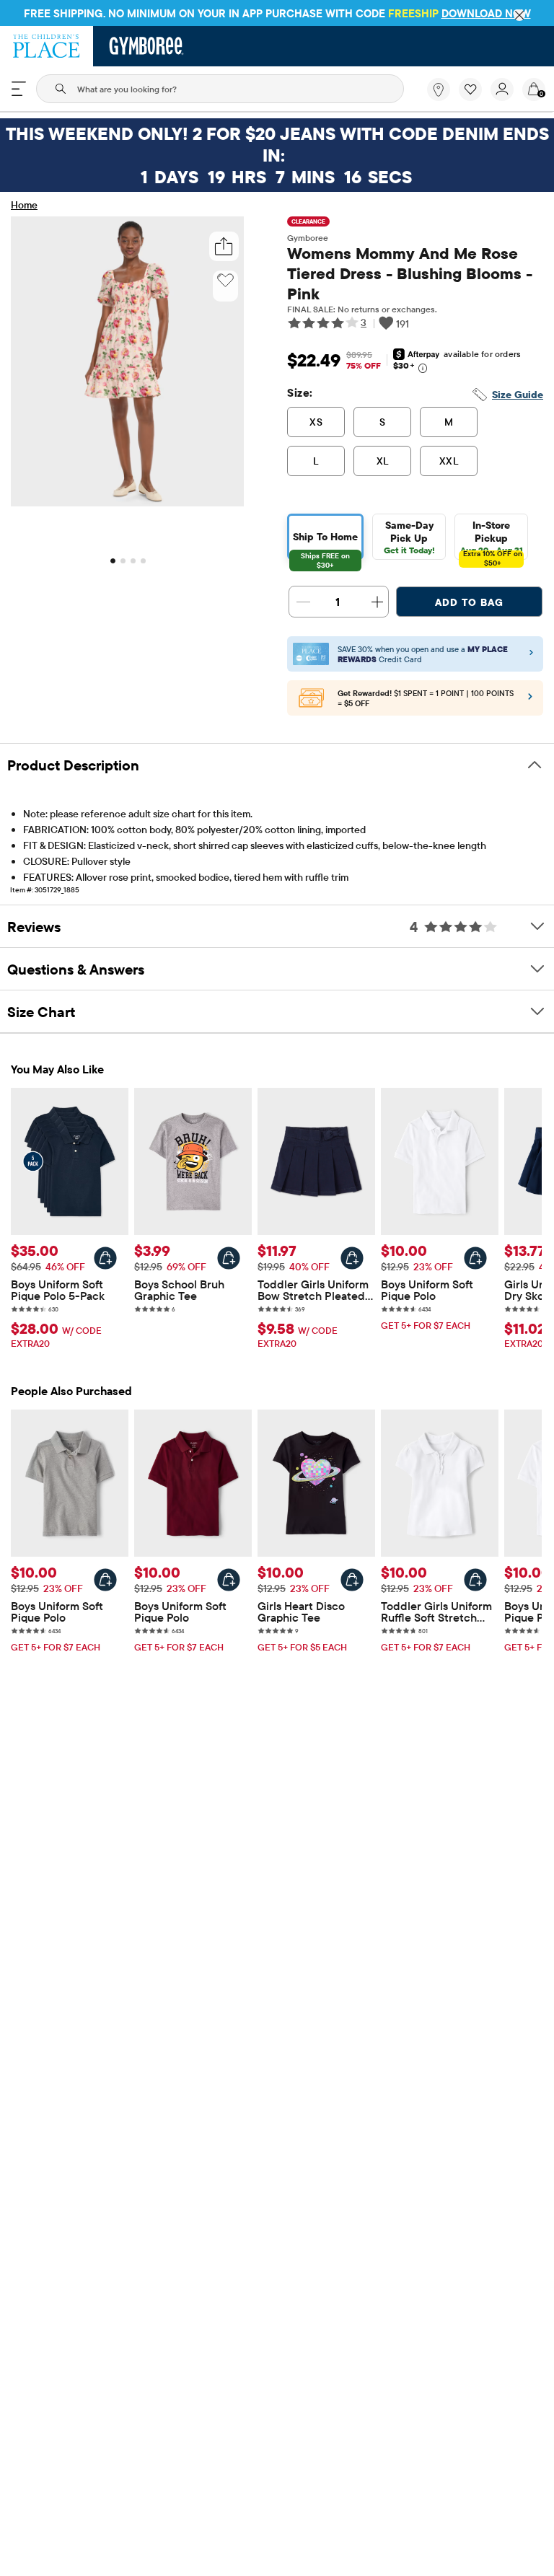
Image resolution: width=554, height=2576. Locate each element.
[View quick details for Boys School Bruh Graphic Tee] (229, 1258)
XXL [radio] (449, 461)
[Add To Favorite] (225, 281)
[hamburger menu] (19, 89)
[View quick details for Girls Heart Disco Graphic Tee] (352, 1580)
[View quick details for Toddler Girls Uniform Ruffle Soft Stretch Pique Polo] (475, 1580)
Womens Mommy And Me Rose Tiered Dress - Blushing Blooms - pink (410, 273)
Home (24, 205)
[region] (277, 13)
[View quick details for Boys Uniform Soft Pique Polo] (475, 1258)
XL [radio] (383, 461)
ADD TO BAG (469, 602)
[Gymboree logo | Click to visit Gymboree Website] (147, 46)
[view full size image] (127, 502)
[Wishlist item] (475, 97)
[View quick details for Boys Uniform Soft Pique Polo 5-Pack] (105, 1258)
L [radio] (316, 461)
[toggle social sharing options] (224, 246)
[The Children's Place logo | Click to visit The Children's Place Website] (47, 46)
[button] (470, 89)
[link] (439, 89)
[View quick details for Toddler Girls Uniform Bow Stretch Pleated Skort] (352, 1258)
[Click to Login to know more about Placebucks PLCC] (530, 700)
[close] (519, 15)
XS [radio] (316, 422)
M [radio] (449, 422)
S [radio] (382, 422)
